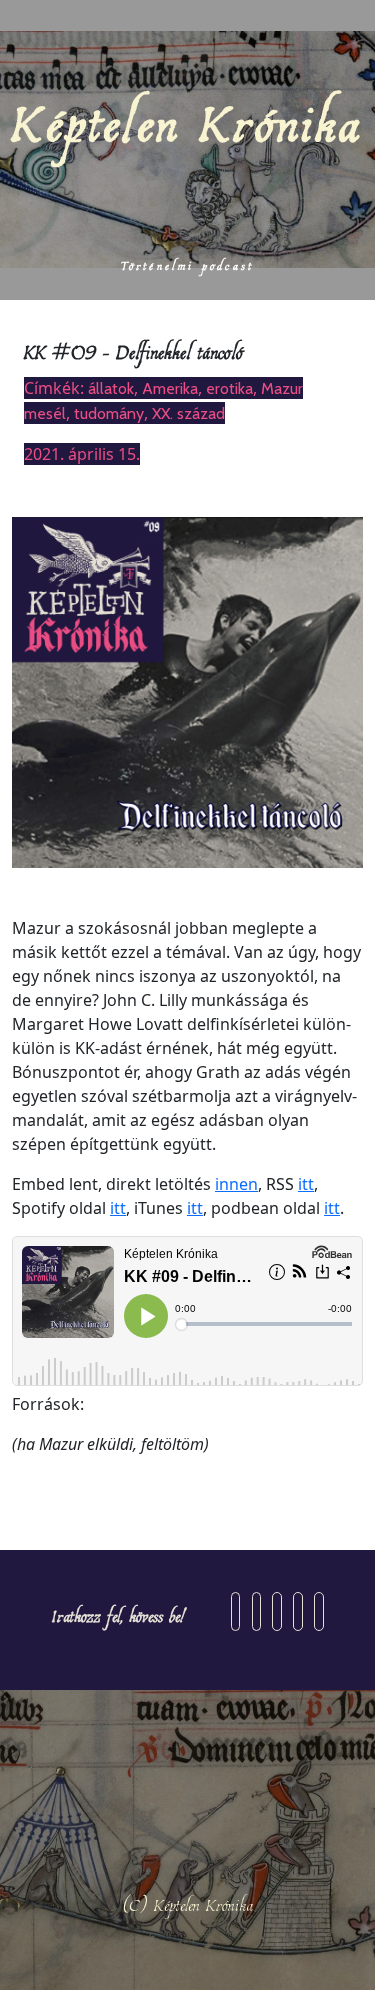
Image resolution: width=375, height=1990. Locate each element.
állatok (111, 388)
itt (306, 1184)
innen (236, 1184)
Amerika (170, 388)
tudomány (109, 413)
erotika (229, 388)
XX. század (188, 413)
